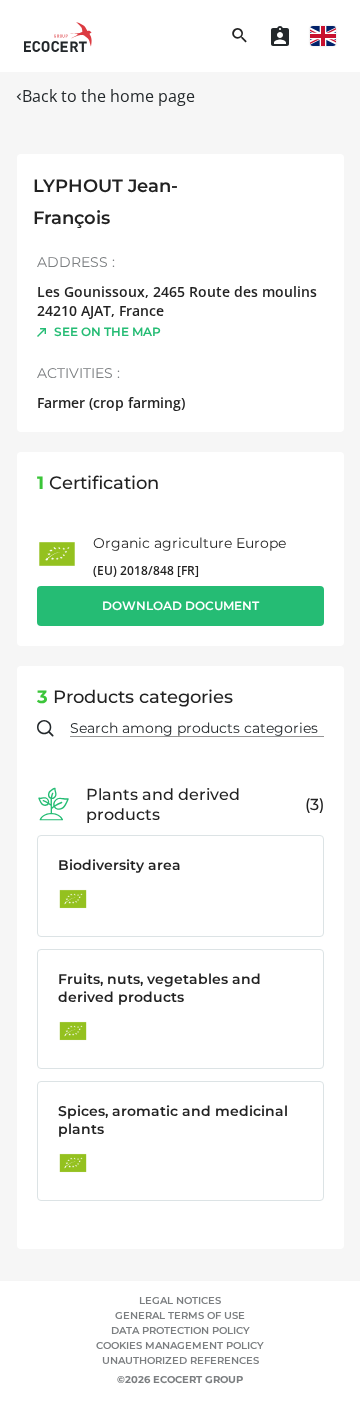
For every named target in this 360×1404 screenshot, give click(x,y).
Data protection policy (180, 1330)
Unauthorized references (180, 1360)
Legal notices (180, 1300)
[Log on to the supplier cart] (280, 36)
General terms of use (180, 1315)
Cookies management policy (180, 1345)
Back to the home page (108, 96)
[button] (323, 36)
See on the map (107, 331)
